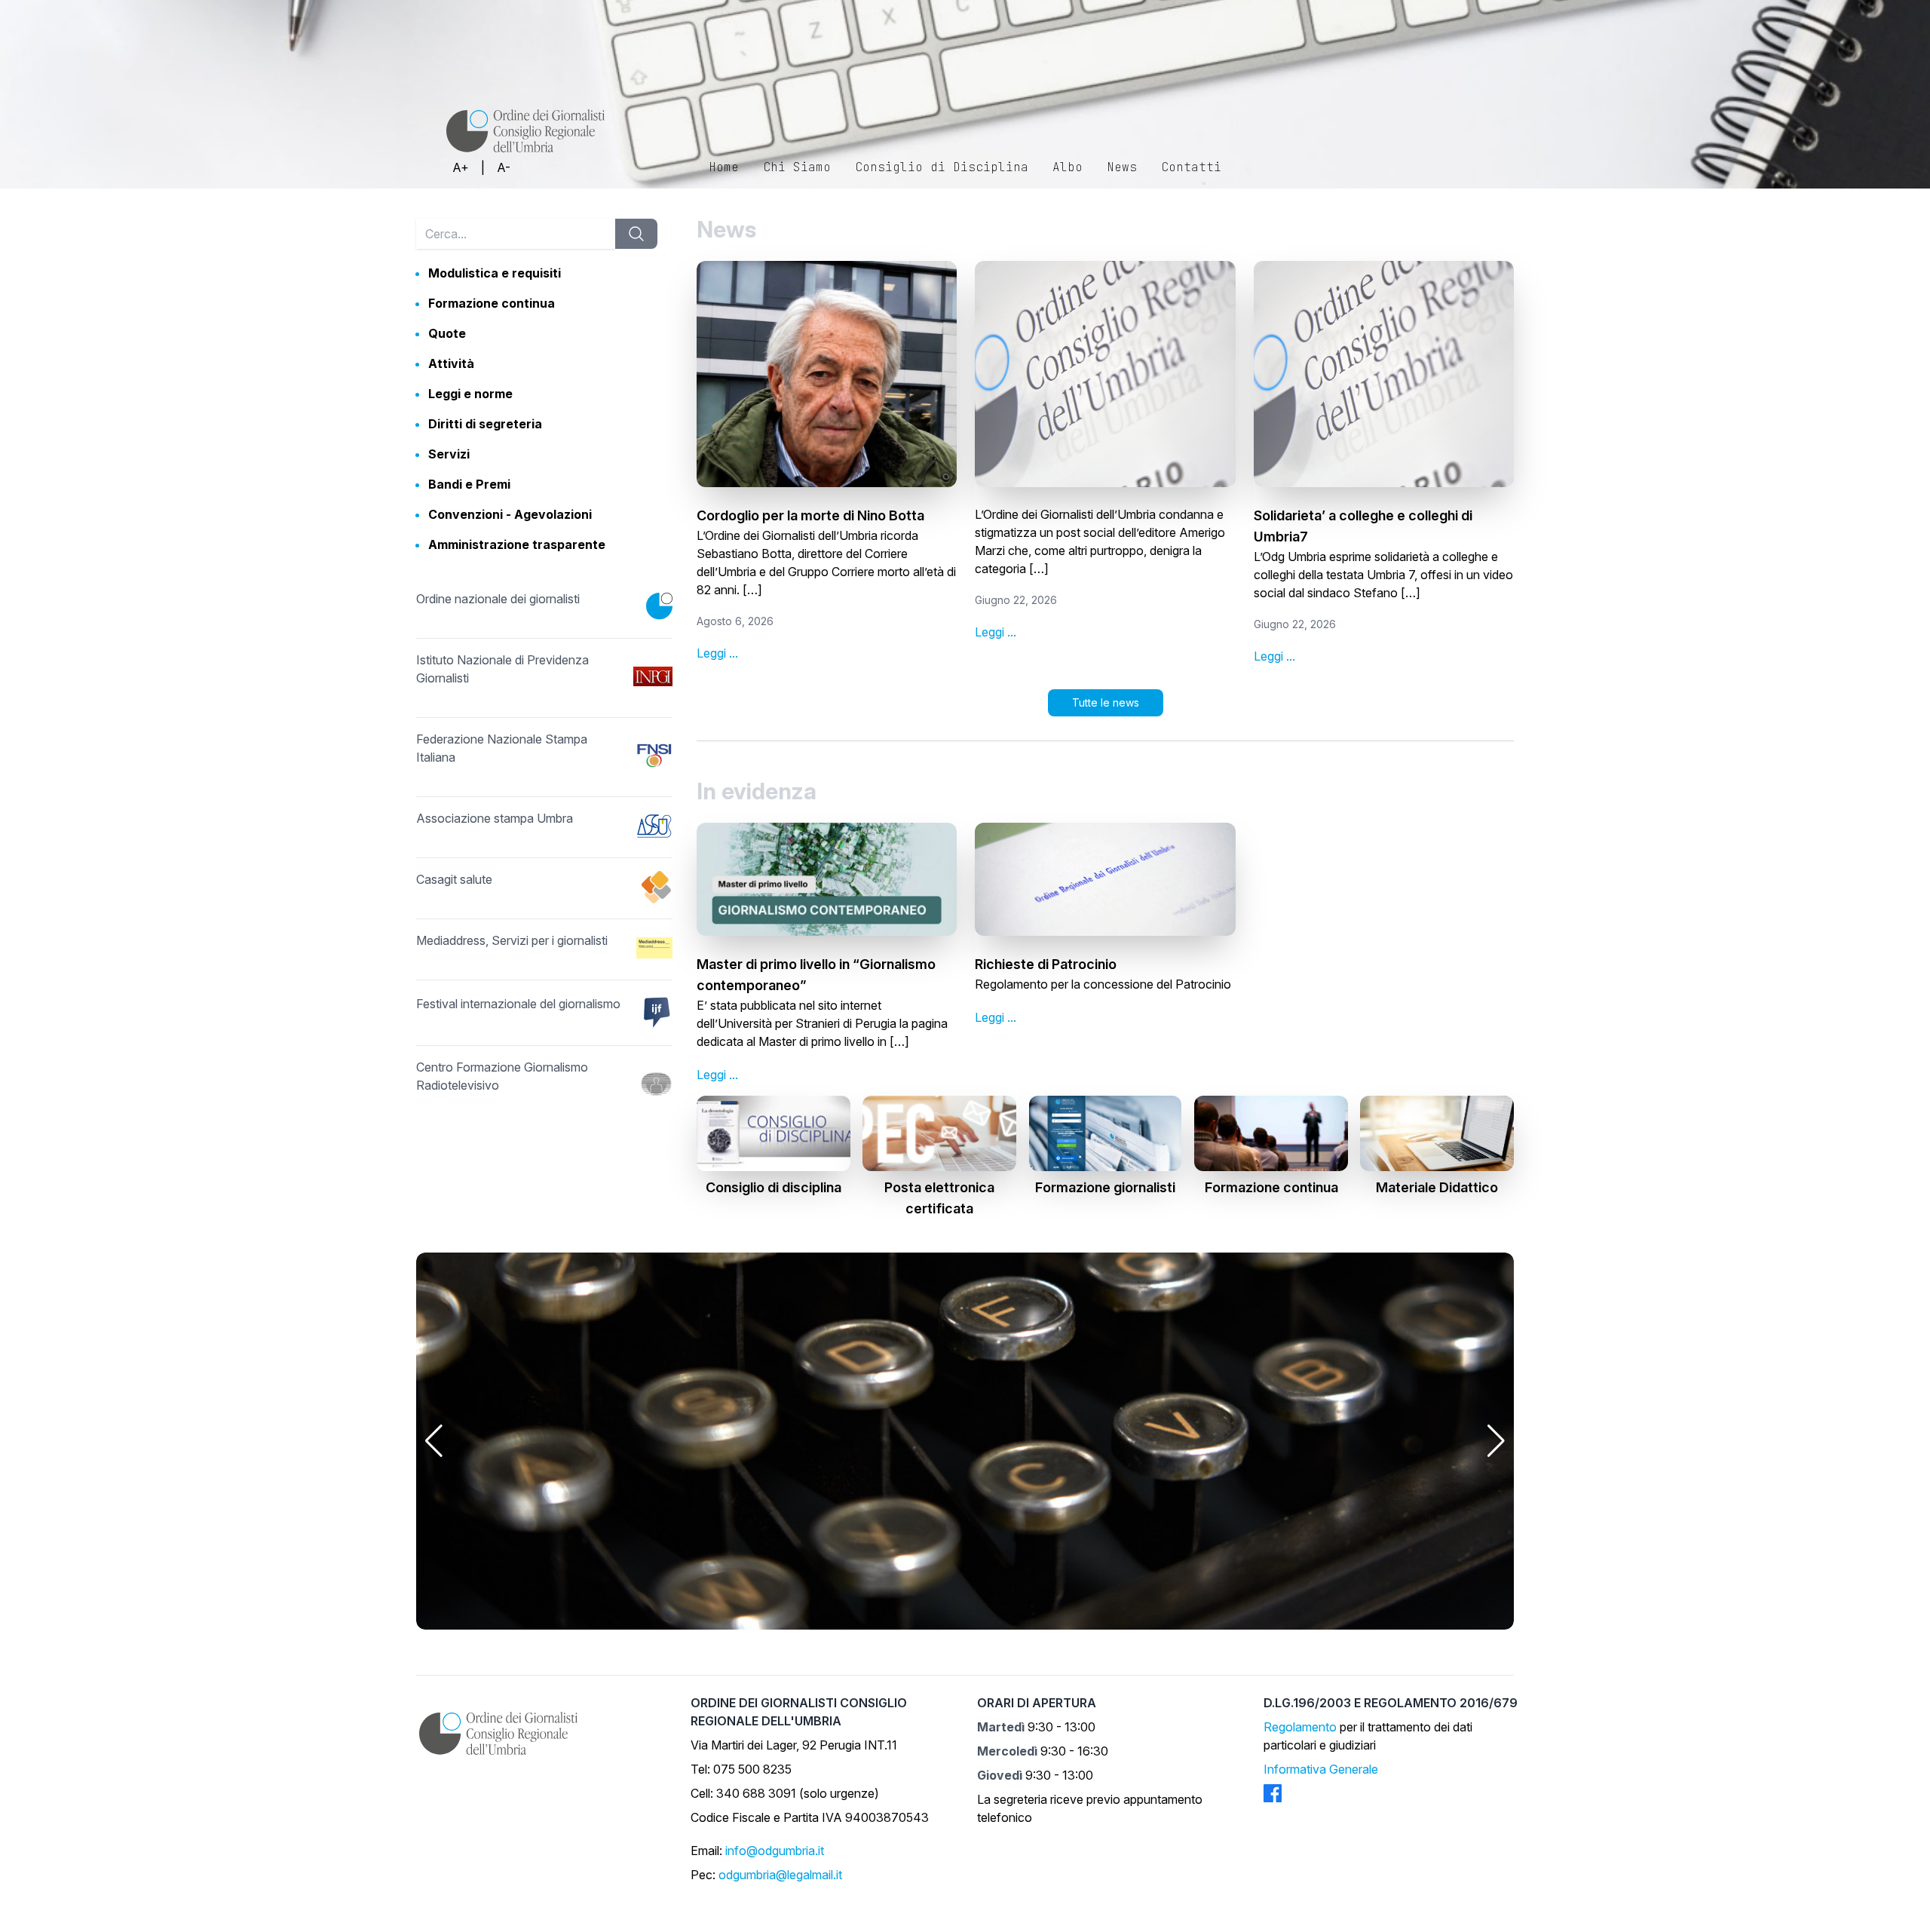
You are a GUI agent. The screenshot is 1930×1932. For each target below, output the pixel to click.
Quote (447, 333)
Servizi (449, 454)
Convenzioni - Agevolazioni (510, 514)
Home (724, 167)
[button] (434, 1441)
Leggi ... (717, 653)
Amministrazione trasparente (517, 544)
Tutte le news (1106, 702)
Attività (451, 363)
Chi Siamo (797, 167)
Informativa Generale (1321, 1769)
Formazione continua (492, 303)
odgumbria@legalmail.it (780, 1875)
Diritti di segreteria (485, 424)
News (1122, 167)
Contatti (1191, 167)
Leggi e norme (470, 394)
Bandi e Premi (469, 484)
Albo (1068, 167)
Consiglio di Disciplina (942, 167)
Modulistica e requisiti (495, 273)
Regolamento (1300, 1727)
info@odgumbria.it (775, 1851)
